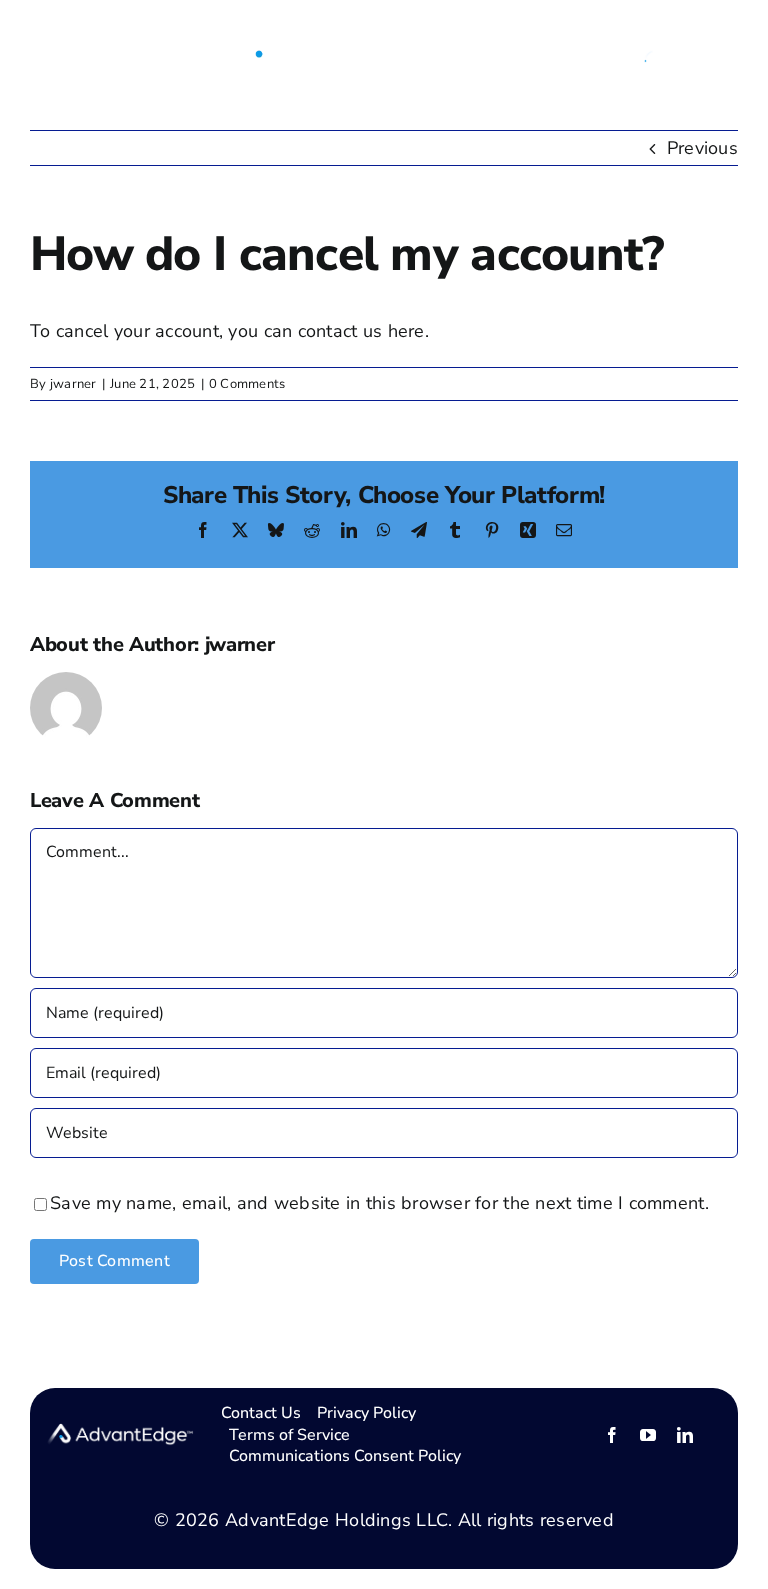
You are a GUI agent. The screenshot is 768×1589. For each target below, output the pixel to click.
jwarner (73, 384)
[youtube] (648, 1435)
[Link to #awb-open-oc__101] (43, 52)
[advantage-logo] (377, 36)
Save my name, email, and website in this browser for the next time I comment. (379, 1203)
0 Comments (247, 384)
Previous (702, 148)
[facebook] (612, 1435)
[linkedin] (685, 1435)
